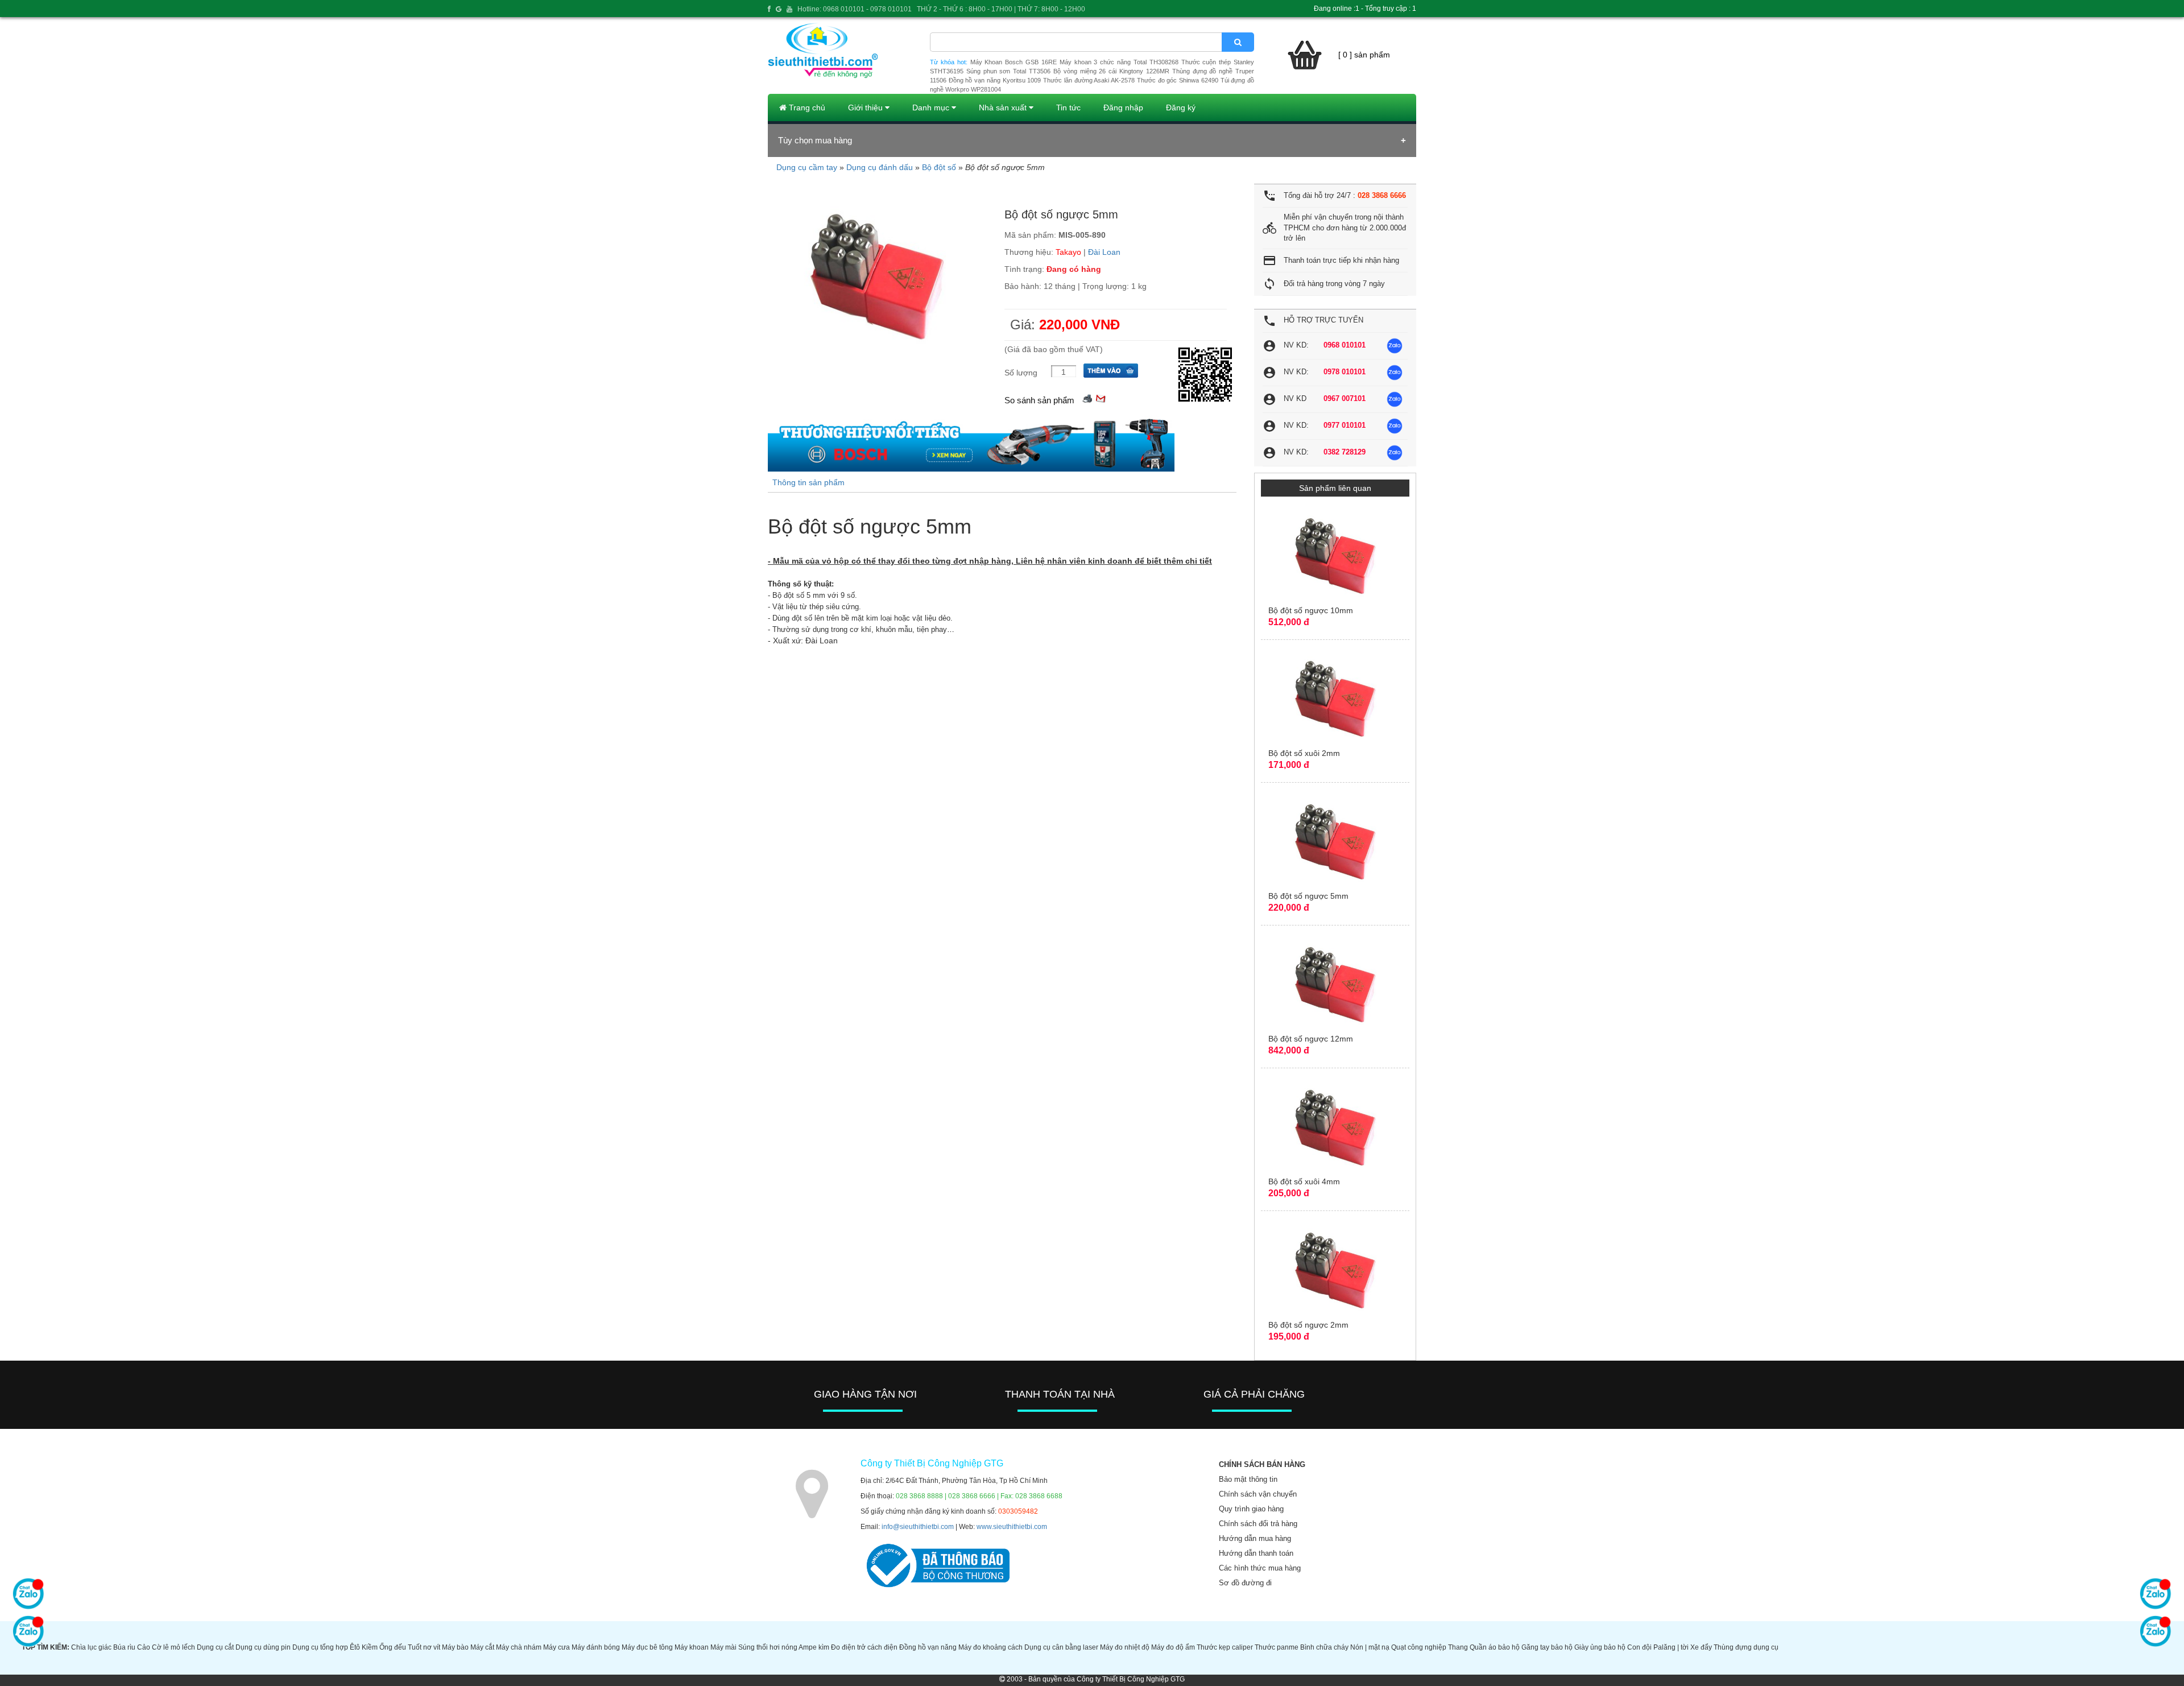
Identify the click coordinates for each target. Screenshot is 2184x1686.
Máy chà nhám (519, 1647)
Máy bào (455, 1647)
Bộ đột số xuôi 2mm (1304, 753)
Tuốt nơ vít (424, 1647)
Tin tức (1068, 108)
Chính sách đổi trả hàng (1258, 1524)
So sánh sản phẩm (1039, 400)
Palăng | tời (1671, 1647)
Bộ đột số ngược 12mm (1311, 1039)
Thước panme (1277, 1647)
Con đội (1639, 1647)
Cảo (144, 1647)
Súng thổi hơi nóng (768, 1647)
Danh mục (932, 108)
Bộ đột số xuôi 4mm (1304, 1181)
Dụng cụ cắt (215, 1647)
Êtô (355, 1647)
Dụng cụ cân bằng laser (1061, 1647)
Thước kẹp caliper (1225, 1647)
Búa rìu (124, 1647)
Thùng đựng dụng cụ (1746, 1647)
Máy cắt (482, 1647)
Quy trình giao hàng (1251, 1509)
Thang (1458, 1647)
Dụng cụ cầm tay (807, 167)
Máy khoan (692, 1647)
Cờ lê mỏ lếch (173, 1647)
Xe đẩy (1701, 1647)
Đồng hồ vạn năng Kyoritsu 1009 (995, 80)
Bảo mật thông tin (1248, 1479)
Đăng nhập (1123, 108)
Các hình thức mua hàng (1260, 1568)
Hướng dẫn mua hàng (1255, 1538)
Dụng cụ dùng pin (263, 1647)
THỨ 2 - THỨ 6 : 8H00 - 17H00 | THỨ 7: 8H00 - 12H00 (1001, 9)
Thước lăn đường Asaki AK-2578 (1089, 80)
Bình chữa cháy (1324, 1647)
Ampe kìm (814, 1647)
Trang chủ (806, 108)
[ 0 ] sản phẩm (1364, 55)
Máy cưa (557, 1647)
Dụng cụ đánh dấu (880, 167)
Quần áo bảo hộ (1495, 1647)
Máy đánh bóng (596, 1647)
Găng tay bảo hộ (1547, 1647)
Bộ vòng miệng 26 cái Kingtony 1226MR (1111, 71)
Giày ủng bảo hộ (1600, 1647)
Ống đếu (393, 1647)
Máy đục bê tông (647, 1647)
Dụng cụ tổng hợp (320, 1647)
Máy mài (723, 1647)
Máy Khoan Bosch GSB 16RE (1014, 62)
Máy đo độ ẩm (1173, 1647)
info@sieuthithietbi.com (918, 1527)
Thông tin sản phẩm (808, 482)
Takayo (1068, 252)
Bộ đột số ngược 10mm (1311, 610)
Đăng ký (1181, 108)
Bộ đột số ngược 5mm (1308, 896)
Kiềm (370, 1647)
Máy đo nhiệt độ (1125, 1647)
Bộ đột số (939, 167)
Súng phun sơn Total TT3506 (1008, 71)
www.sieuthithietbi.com (1012, 1527)
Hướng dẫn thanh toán (1256, 1553)
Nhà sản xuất (1004, 108)
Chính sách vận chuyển (1258, 1494)
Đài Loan (1104, 252)
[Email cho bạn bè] (1101, 397)
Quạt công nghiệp (1419, 1647)
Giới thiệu (866, 108)
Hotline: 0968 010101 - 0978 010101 (855, 9)
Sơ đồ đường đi (1245, 1583)
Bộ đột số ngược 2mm (1308, 1325)
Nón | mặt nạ (1370, 1647)
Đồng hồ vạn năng (928, 1647)
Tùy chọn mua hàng (815, 140)
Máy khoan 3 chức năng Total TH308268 (1119, 62)
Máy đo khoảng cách (990, 1647)
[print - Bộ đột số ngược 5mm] (1087, 397)
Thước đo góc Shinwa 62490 (1178, 80)
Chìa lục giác (91, 1647)
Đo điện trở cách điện (864, 1647)
